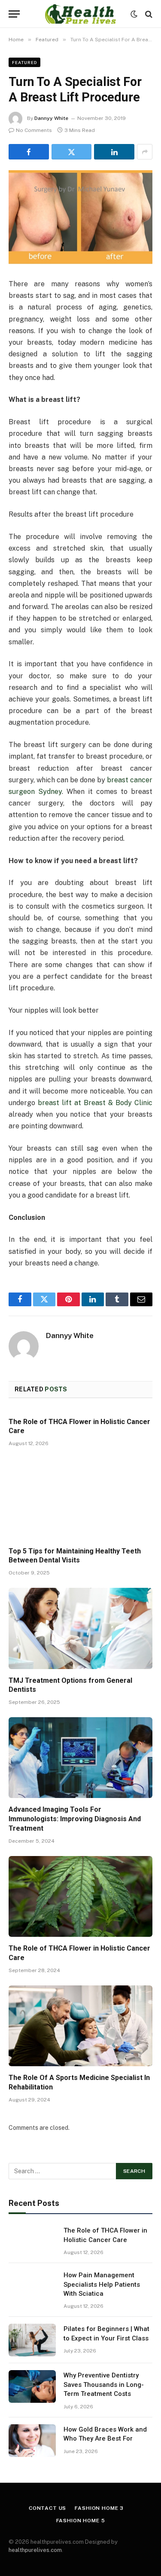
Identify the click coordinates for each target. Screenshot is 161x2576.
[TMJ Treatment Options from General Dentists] (80, 1628)
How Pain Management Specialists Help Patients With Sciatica (102, 2284)
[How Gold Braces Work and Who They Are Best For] (32, 2441)
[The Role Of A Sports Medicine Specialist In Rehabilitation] (80, 2026)
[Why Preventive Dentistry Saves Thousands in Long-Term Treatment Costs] (32, 2386)
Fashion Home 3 (99, 2508)
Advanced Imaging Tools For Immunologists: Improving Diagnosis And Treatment (75, 1819)
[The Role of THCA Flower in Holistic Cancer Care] (80, 1896)
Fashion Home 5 (81, 2521)
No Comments (34, 130)
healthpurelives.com (35, 2550)
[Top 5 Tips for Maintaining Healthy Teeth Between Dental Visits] (80, 1499)
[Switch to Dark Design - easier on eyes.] (134, 14)
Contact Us (47, 2508)
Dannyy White (51, 118)
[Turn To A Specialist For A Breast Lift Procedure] (80, 217)
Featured (24, 62)
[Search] (148, 14)
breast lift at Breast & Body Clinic (95, 1103)
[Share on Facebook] (29, 152)
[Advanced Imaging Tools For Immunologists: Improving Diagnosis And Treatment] (80, 1758)
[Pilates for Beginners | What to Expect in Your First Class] (32, 2340)
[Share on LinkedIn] (114, 152)
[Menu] (14, 14)
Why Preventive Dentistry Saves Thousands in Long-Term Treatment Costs (104, 2385)
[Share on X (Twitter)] (72, 152)
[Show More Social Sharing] (145, 152)
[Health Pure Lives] (80, 14)
